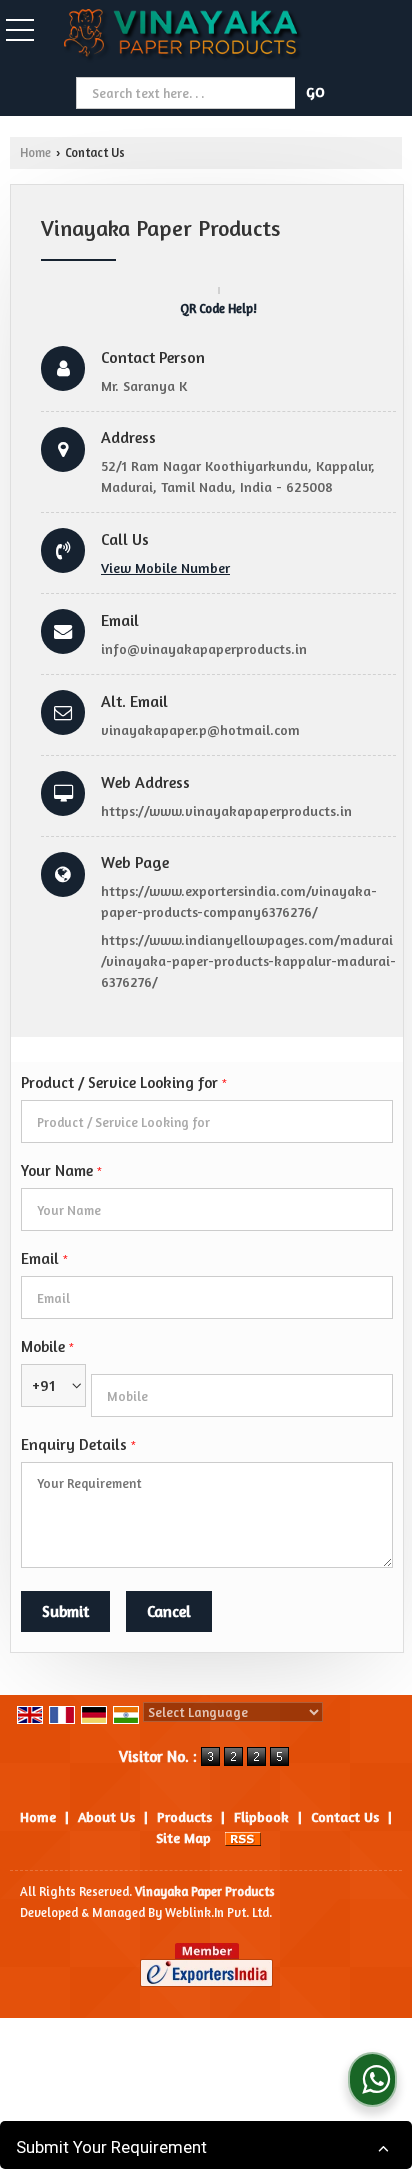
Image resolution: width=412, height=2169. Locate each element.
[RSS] (243, 1837)
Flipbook (261, 1816)
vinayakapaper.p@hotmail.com (200, 729)
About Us (106, 1816)
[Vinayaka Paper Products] (184, 38)
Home (35, 152)
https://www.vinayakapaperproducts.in (226, 810)
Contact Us (345, 1816)
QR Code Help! (218, 308)
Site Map (183, 1837)
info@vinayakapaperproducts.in (204, 648)
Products (184, 1816)
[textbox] (187, 93)
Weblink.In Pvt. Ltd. (218, 1912)
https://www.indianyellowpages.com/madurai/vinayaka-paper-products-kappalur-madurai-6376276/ (248, 960)
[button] (165, 567)
